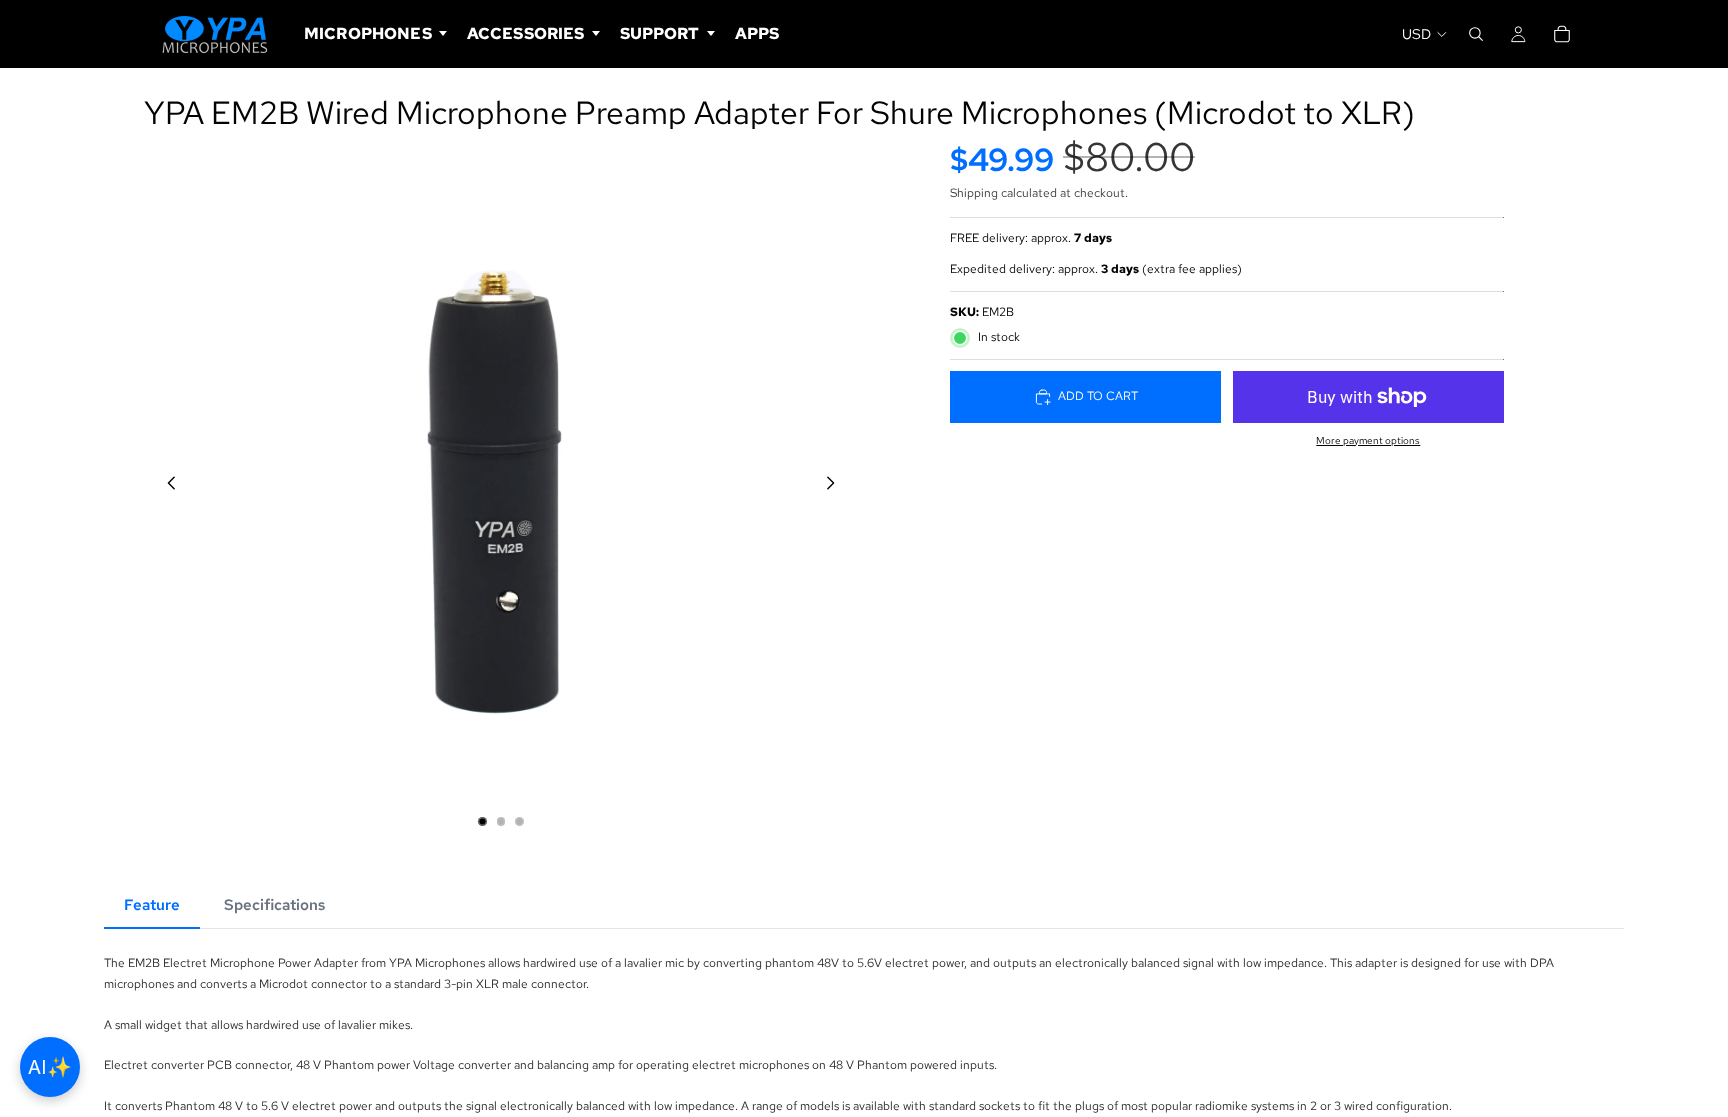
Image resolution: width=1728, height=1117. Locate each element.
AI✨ (50, 1067)
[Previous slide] (166, 486)
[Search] (1476, 34)
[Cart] (1562, 34)
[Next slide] (836, 486)
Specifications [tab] (274, 905)
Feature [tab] (152, 905)
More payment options (1368, 440)
